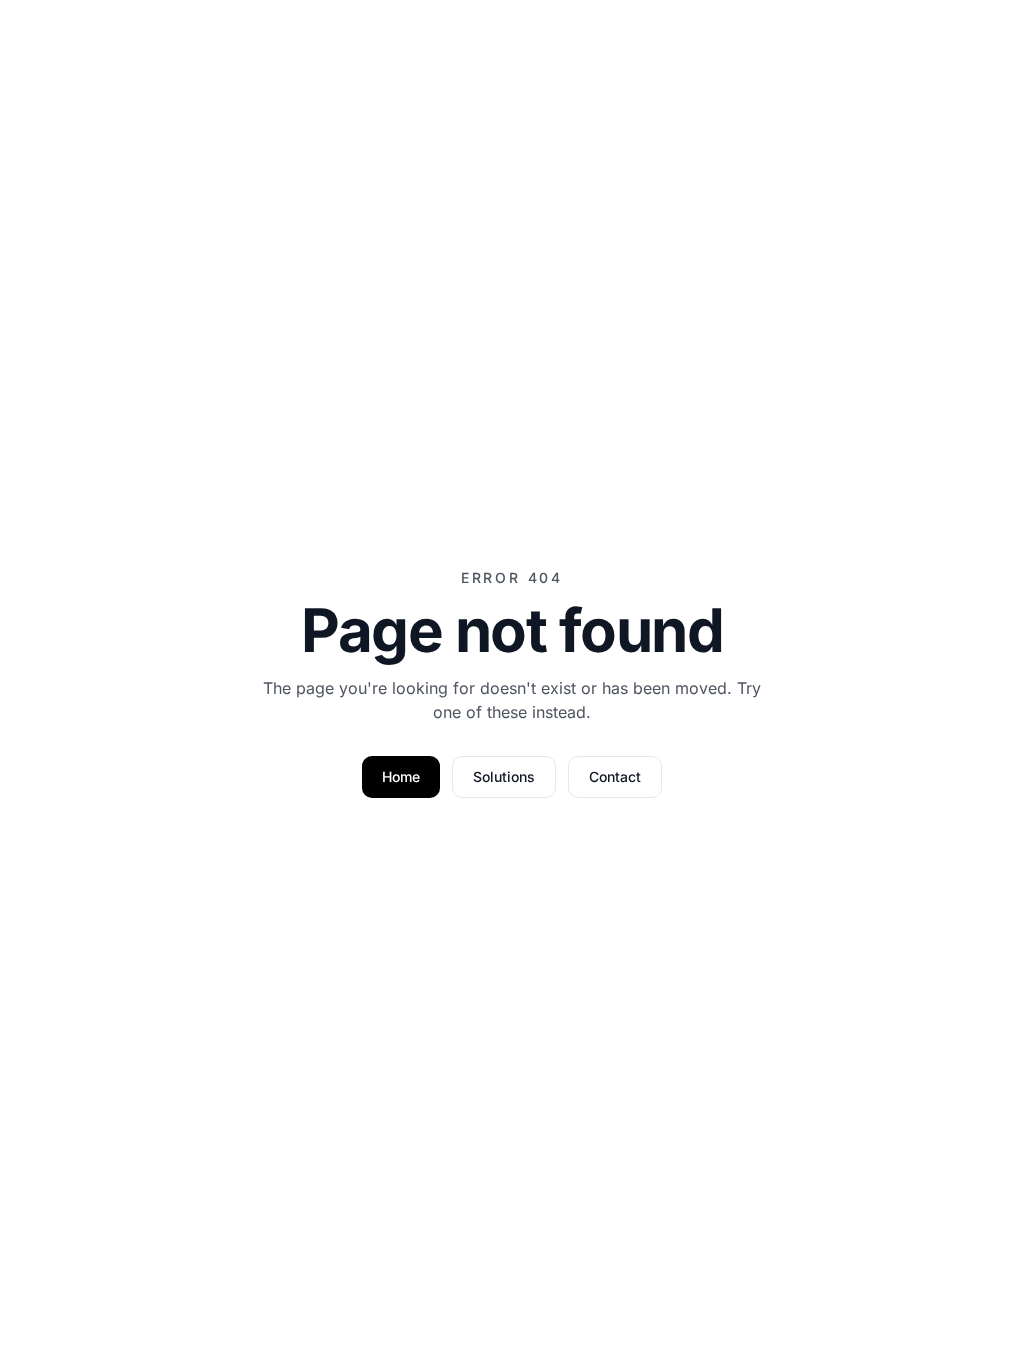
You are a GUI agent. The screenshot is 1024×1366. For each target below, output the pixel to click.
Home (401, 776)
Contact (615, 776)
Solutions (504, 776)
